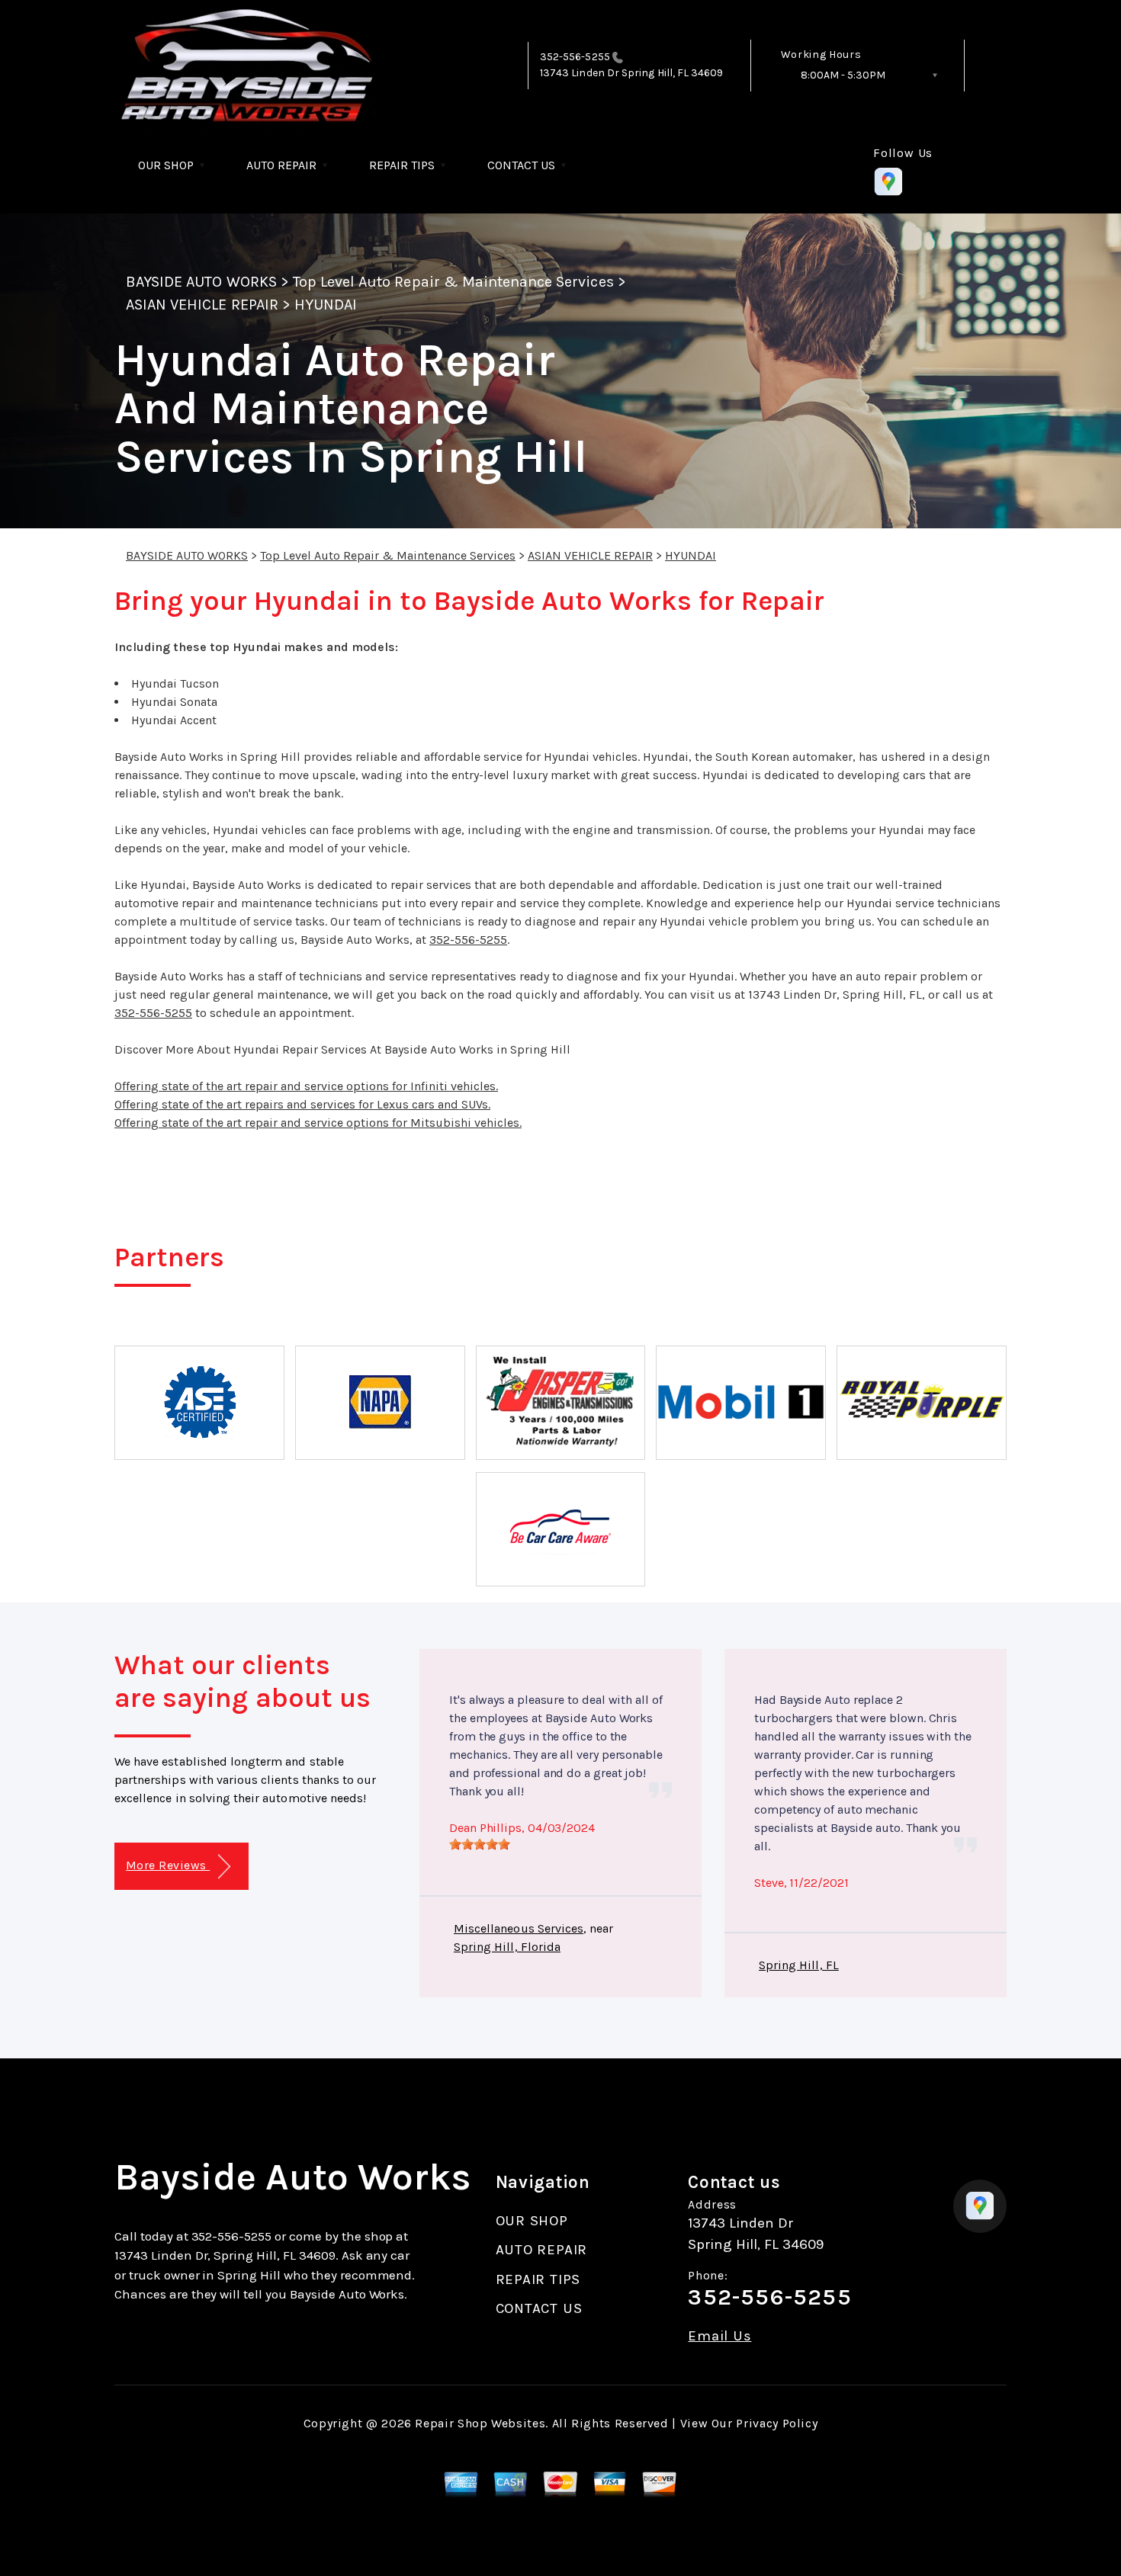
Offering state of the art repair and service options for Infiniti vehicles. (306, 1086)
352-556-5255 (575, 57)
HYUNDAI (326, 305)
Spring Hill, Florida (507, 1947)
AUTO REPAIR (281, 165)
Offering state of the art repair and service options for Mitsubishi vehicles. (318, 1123)
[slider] (480, 1844)
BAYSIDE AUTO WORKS (201, 282)
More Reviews (168, 1865)
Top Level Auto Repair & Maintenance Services (453, 282)
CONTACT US (521, 165)
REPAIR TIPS (402, 165)
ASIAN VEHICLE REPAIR (202, 305)
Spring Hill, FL (799, 1965)
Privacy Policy (777, 2423)
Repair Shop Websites (480, 2423)
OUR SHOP (166, 165)
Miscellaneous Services (519, 1928)
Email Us (719, 2336)
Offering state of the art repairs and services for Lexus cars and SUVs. (302, 1104)
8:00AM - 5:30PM (843, 75)
